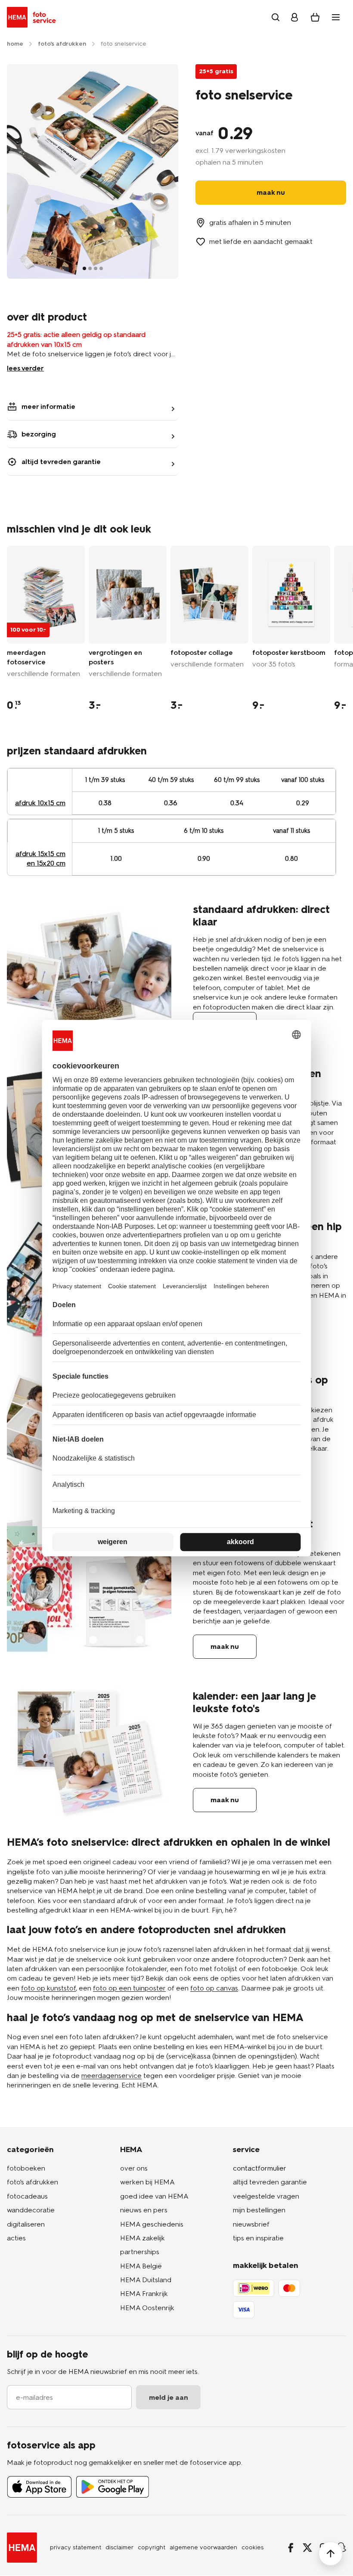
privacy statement (76, 2547)
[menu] (336, 17)
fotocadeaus (27, 2196)
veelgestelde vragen (266, 2196)
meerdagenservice (111, 2076)
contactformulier (260, 2168)
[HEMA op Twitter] (307, 2548)
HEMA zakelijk (142, 2238)
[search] (276, 17)
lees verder (25, 368)
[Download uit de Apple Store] (39, 2487)
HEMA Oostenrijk (147, 2308)
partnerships (140, 2252)
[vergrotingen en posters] (128, 595)
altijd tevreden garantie (270, 2182)
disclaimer (119, 2547)
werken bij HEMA (147, 2182)
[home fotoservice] (33, 17)
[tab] (84, 268)
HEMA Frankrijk (144, 2294)
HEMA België (141, 2266)
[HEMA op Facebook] (291, 2548)
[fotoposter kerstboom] (291, 595)
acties (16, 2238)
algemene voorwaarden (203, 2547)
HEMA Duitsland (146, 2280)
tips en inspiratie (258, 2238)
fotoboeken (26, 2168)
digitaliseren (26, 2224)
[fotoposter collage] (209, 595)
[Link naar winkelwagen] (315, 17)
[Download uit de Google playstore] (113, 2487)
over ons (134, 2168)
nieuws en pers (144, 2210)
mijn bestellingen (259, 2210)
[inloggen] (294, 17)
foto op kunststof (48, 1988)
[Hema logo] (22, 2548)
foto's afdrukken (33, 2182)
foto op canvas (214, 1988)
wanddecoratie (31, 2210)
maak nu (225, 1646)
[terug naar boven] (331, 2554)
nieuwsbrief (251, 2224)
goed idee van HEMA (154, 2196)
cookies (252, 2547)
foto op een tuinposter (129, 1988)
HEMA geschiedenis (152, 2224)
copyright (152, 2547)
